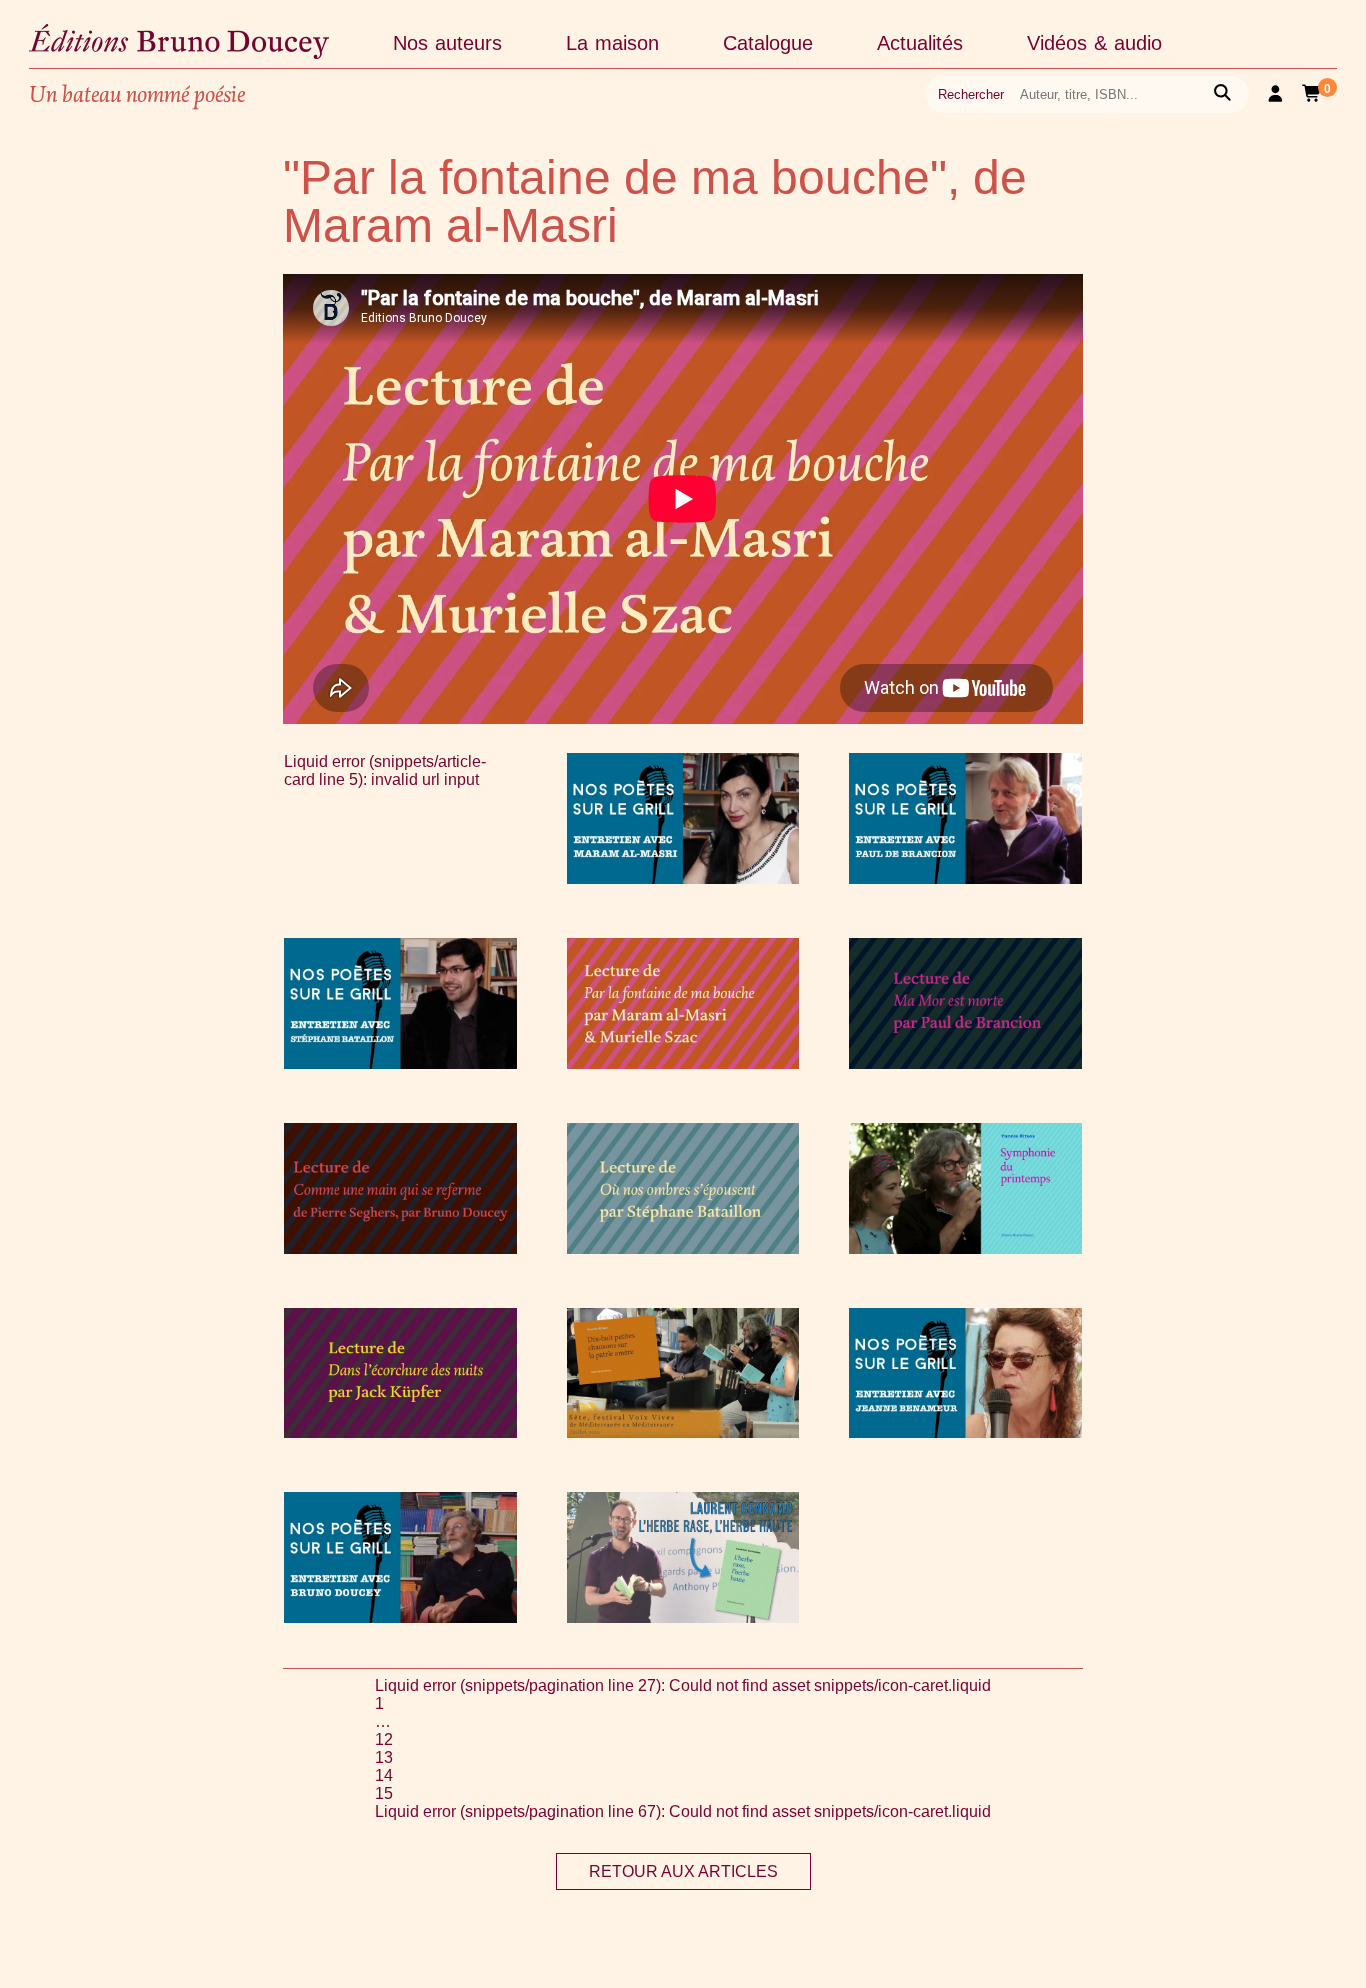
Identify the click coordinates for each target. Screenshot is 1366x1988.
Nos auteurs (447, 43)
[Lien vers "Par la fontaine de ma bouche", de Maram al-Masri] (683, 1063)
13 (384, 1757)
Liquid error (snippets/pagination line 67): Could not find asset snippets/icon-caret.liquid (683, 1811)
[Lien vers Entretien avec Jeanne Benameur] (965, 1432)
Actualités (920, 43)
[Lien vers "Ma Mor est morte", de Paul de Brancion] (965, 1063)
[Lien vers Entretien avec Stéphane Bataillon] (400, 1063)
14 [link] (384, 1775)
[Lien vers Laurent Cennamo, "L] (683, 1617)
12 (384, 1739)
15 (384, 1793)
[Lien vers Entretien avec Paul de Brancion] (965, 878)
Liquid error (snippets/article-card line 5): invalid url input (385, 770)
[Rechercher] (1222, 94)
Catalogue (768, 43)
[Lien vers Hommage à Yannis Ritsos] (965, 1248)
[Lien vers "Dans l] (400, 1432)
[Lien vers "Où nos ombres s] (683, 1248)
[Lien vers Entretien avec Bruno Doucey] (400, 1617)
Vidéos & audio (1094, 43)
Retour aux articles (683, 1871)
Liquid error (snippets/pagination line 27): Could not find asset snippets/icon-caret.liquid (683, 1685)
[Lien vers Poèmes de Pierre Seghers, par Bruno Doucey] (400, 1248)
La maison (612, 43)
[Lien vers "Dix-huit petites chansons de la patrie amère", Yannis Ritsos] (683, 1432)
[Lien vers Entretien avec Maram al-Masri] (683, 878)
